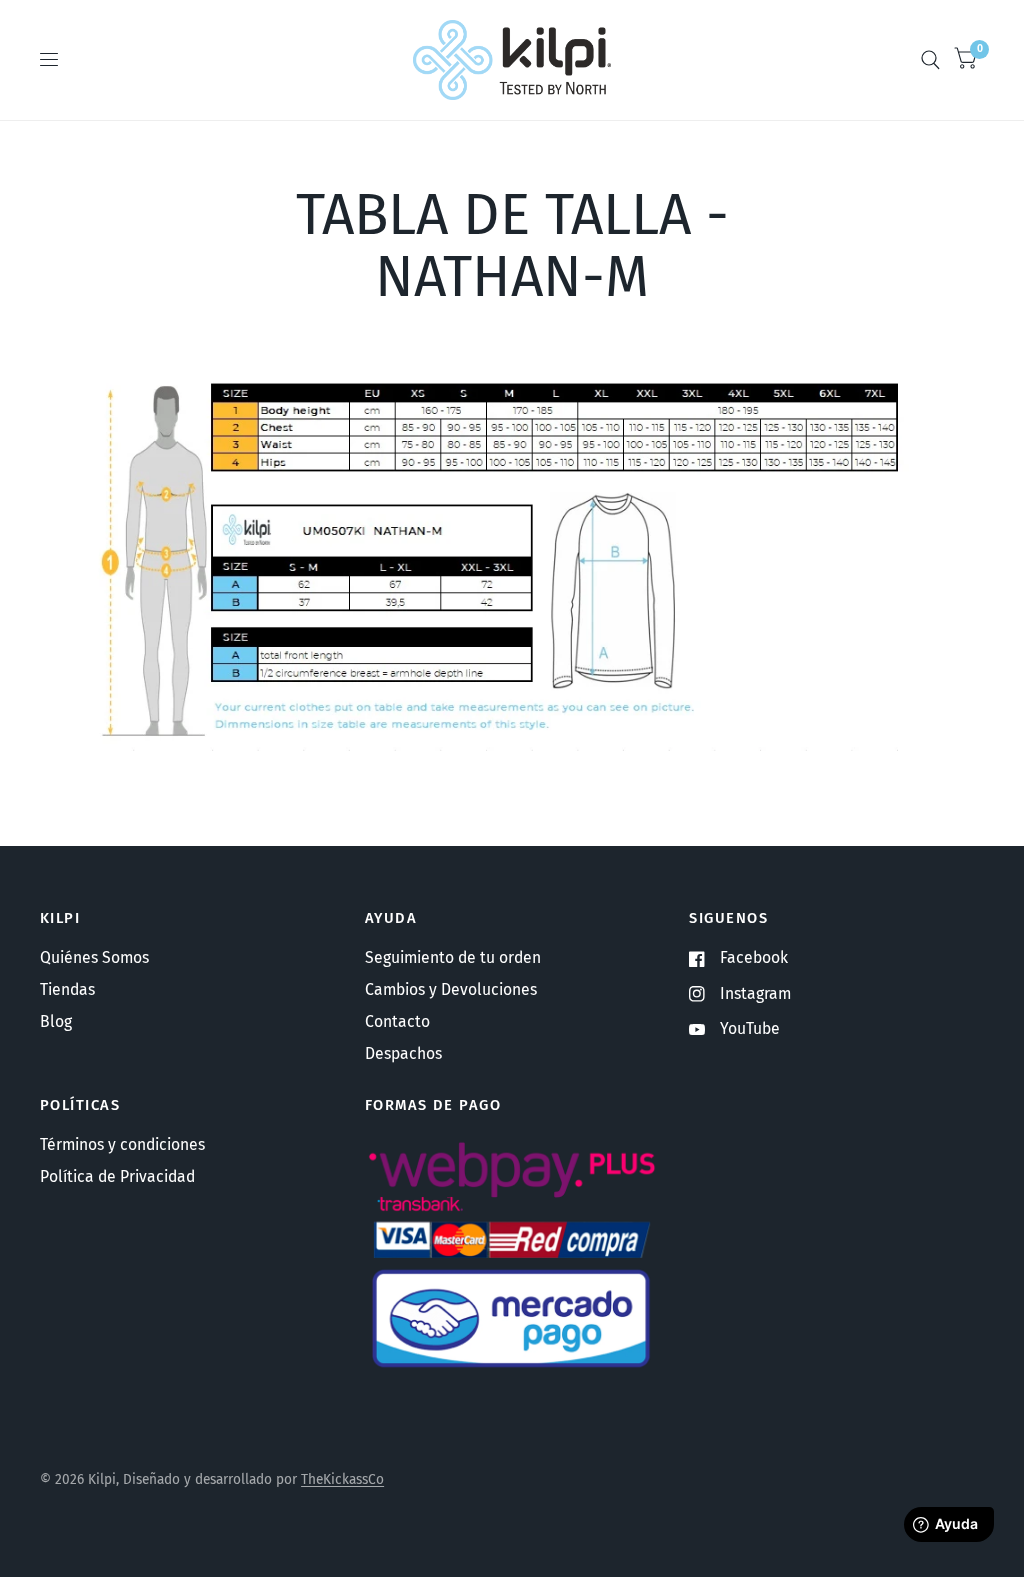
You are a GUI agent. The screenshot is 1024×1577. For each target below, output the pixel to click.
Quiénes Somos (94, 957)
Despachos (403, 1053)
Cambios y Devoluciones (451, 989)
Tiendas (67, 989)
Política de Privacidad (117, 1176)
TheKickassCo (342, 1479)
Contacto (397, 1021)
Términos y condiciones (122, 1144)
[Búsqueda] (930, 60)
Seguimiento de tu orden (453, 957)
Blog (56, 1021)
